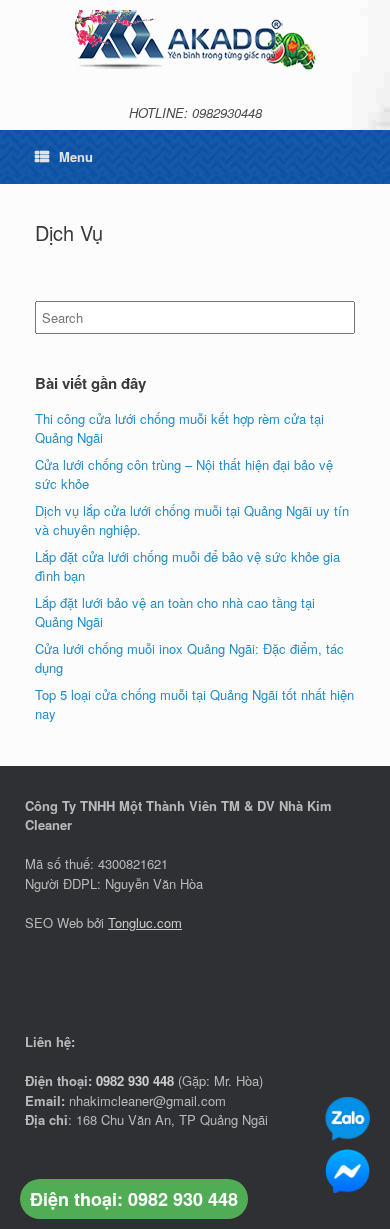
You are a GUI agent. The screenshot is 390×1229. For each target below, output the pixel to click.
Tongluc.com (145, 922)
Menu (76, 156)
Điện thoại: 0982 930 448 (134, 1199)
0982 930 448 (135, 1080)
